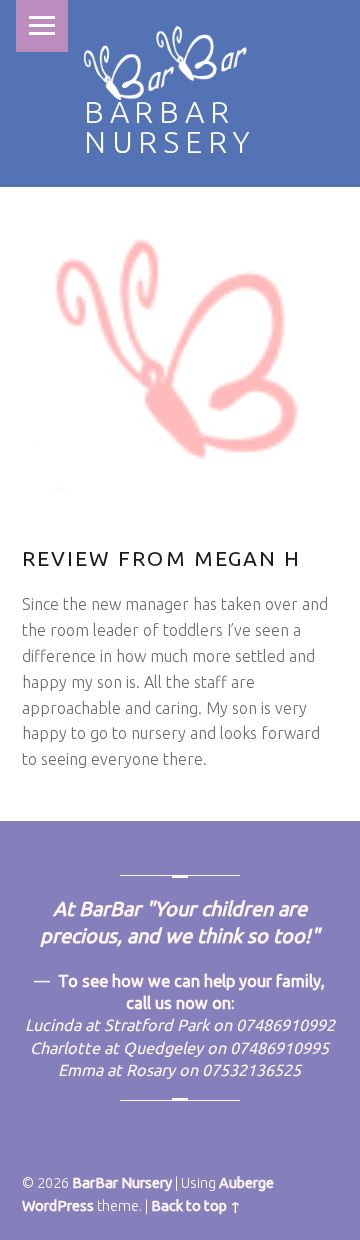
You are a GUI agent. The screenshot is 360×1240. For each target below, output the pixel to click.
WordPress (58, 1206)
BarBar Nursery (170, 127)
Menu (42, 26)
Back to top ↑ (196, 1206)
